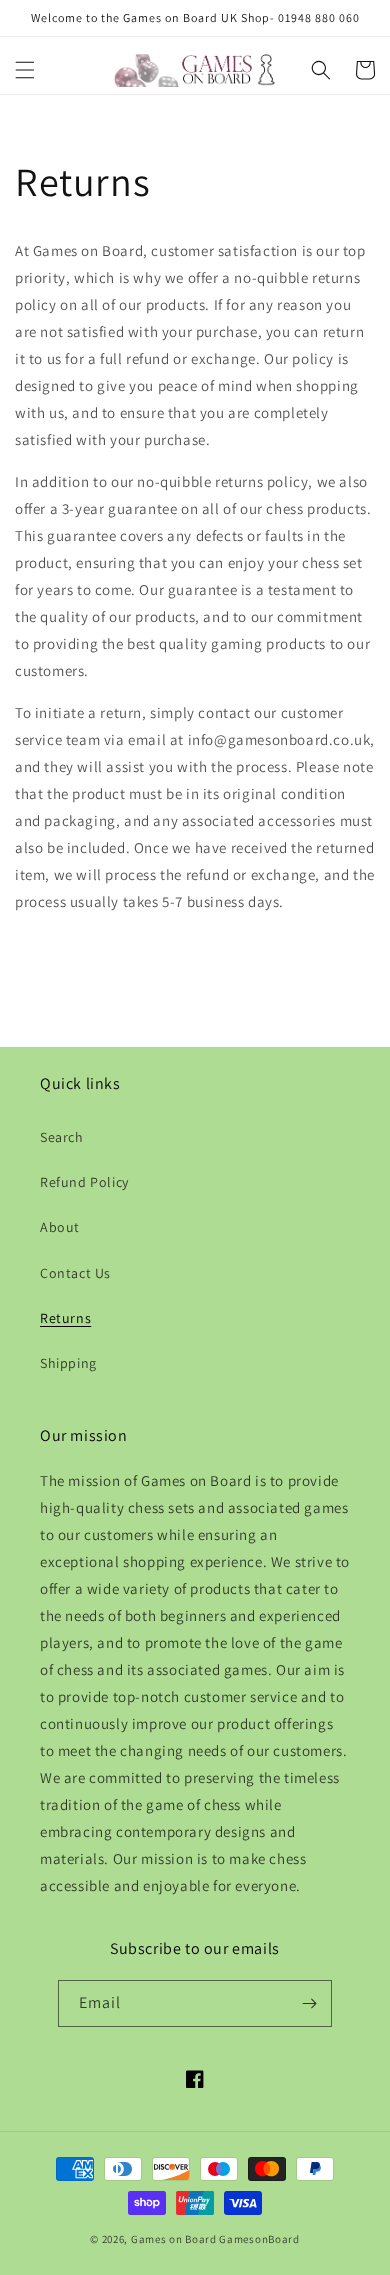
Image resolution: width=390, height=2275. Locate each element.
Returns (65, 1318)
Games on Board (174, 2239)
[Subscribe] (309, 2003)
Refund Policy (84, 1182)
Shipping (68, 1363)
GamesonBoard (259, 2239)
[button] (25, 70)
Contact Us (75, 1273)
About (60, 1227)
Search (62, 1137)
